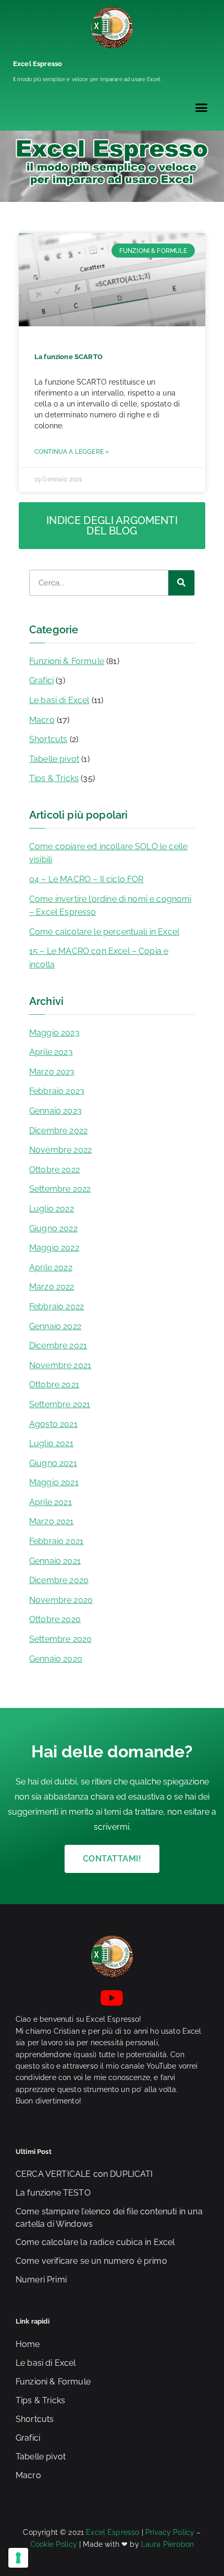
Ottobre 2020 (55, 1619)
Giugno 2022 (53, 1228)
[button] (201, 108)
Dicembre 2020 (59, 1580)
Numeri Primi (41, 2280)
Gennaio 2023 (55, 1111)
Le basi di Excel (59, 700)
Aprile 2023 (51, 1052)
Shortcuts (48, 739)
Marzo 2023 (52, 1072)
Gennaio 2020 (56, 1659)
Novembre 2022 (60, 1150)
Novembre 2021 (60, 1365)
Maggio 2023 (54, 1033)
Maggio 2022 (54, 1248)
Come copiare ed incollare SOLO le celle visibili (108, 853)
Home (28, 2344)
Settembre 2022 (60, 1189)
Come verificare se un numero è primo (91, 2261)
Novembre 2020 (61, 1600)
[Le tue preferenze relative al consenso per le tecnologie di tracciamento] (18, 2558)
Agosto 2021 (53, 1424)
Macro (42, 720)
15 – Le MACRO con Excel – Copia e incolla (99, 958)
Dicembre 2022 (58, 1131)
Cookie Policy (54, 2544)
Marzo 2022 (52, 1287)
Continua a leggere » (72, 452)
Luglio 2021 (51, 1443)
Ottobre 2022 (54, 1170)
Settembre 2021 (60, 1404)
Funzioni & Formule (67, 661)
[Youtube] (112, 1998)
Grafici (41, 680)
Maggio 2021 (54, 1482)
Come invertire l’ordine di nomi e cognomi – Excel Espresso (110, 906)
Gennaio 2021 (55, 1561)
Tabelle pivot (54, 759)
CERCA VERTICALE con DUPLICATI (84, 2174)
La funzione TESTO (53, 2193)
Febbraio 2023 (57, 1091)
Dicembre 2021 (58, 1346)
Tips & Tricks (54, 778)
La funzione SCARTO (69, 357)
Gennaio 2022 (55, 1326)
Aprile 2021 (51, 1502)
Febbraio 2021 (56, 1541)
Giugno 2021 (53, 1463)
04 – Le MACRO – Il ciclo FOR (86, 879)
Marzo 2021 (52, 1521)
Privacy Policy (170, 2532)
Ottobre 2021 (54, 1385)
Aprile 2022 (51, 1267)
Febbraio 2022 (57, 1306)
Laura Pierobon (167, 2544)
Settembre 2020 (60, 1639)
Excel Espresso (38, 64)
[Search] (181, 583)
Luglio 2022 (52, 1209)
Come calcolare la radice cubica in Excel (95, 2242)
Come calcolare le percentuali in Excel (104, 932)
